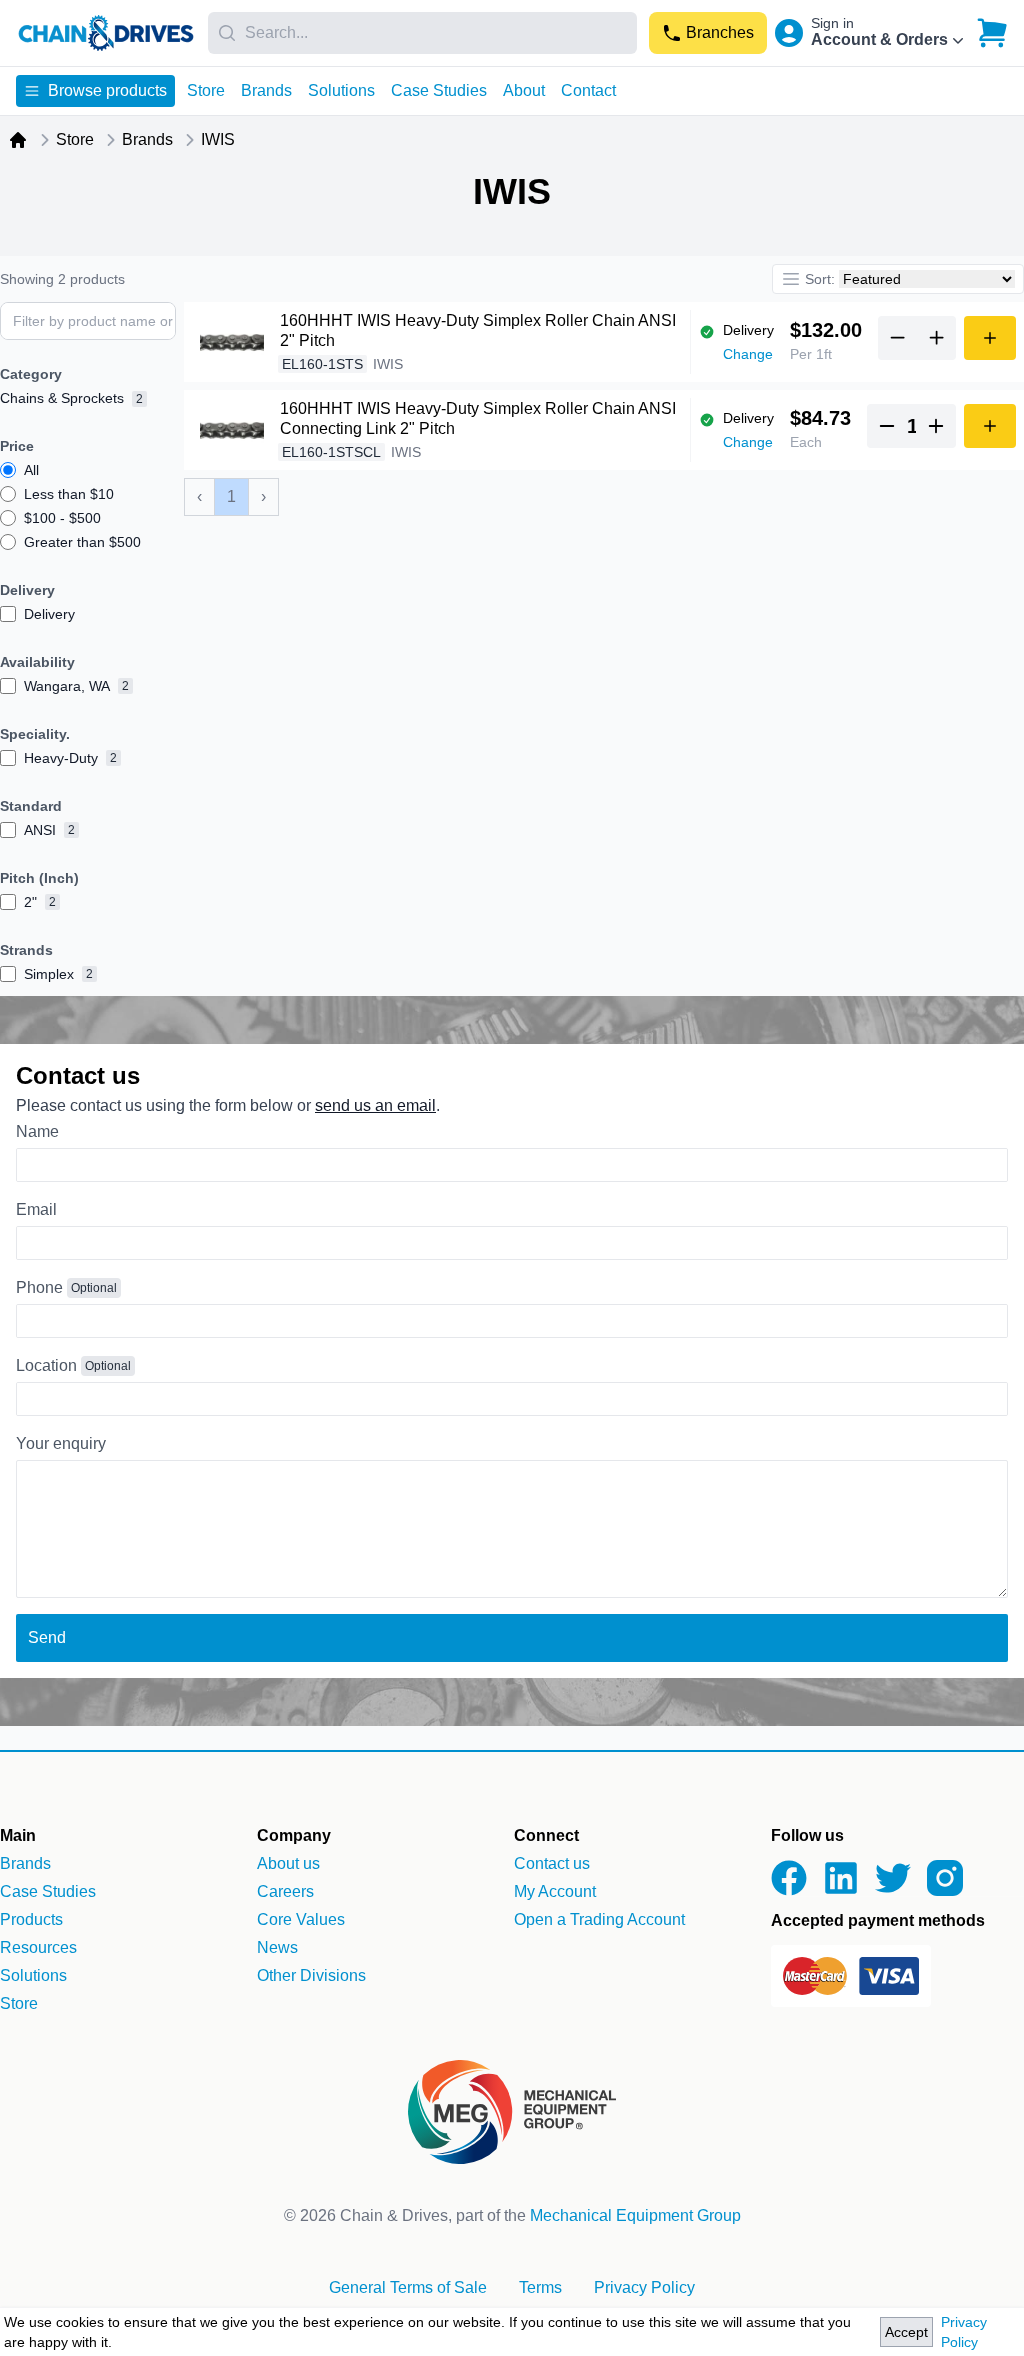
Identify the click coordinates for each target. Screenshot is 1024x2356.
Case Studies (439, 90)
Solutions (341, 90)
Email (36, 1209)
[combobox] (422, 33)
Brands (266, 90)
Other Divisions (311, 1975)
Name (37, 1131)
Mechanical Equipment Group (635, 2215)
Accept (906, 2332)
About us (288, 1863)
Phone (39, 1287)
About (524, 90)
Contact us (552, 1863)
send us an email (375, 1105)
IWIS (218, 139)
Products (31, 1919)
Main (18, 1835)
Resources (38, 1947)
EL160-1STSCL (331, 452)
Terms (540, 2287)
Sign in (832, 23)
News (277, 1947)
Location (46, 1365)
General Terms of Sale (408, 2287)
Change (748, 354)
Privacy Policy (964, 2332)
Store (206, 90)
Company (294, 1835)
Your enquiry (61, 1443)
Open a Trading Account (599, 1919)
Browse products (107, 90)
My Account (555, 1891)
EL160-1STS (322, 364)
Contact (588, 90)
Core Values (301, 1919)
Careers (285, 1891)
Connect (546, 1835)
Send (47, 1637)
